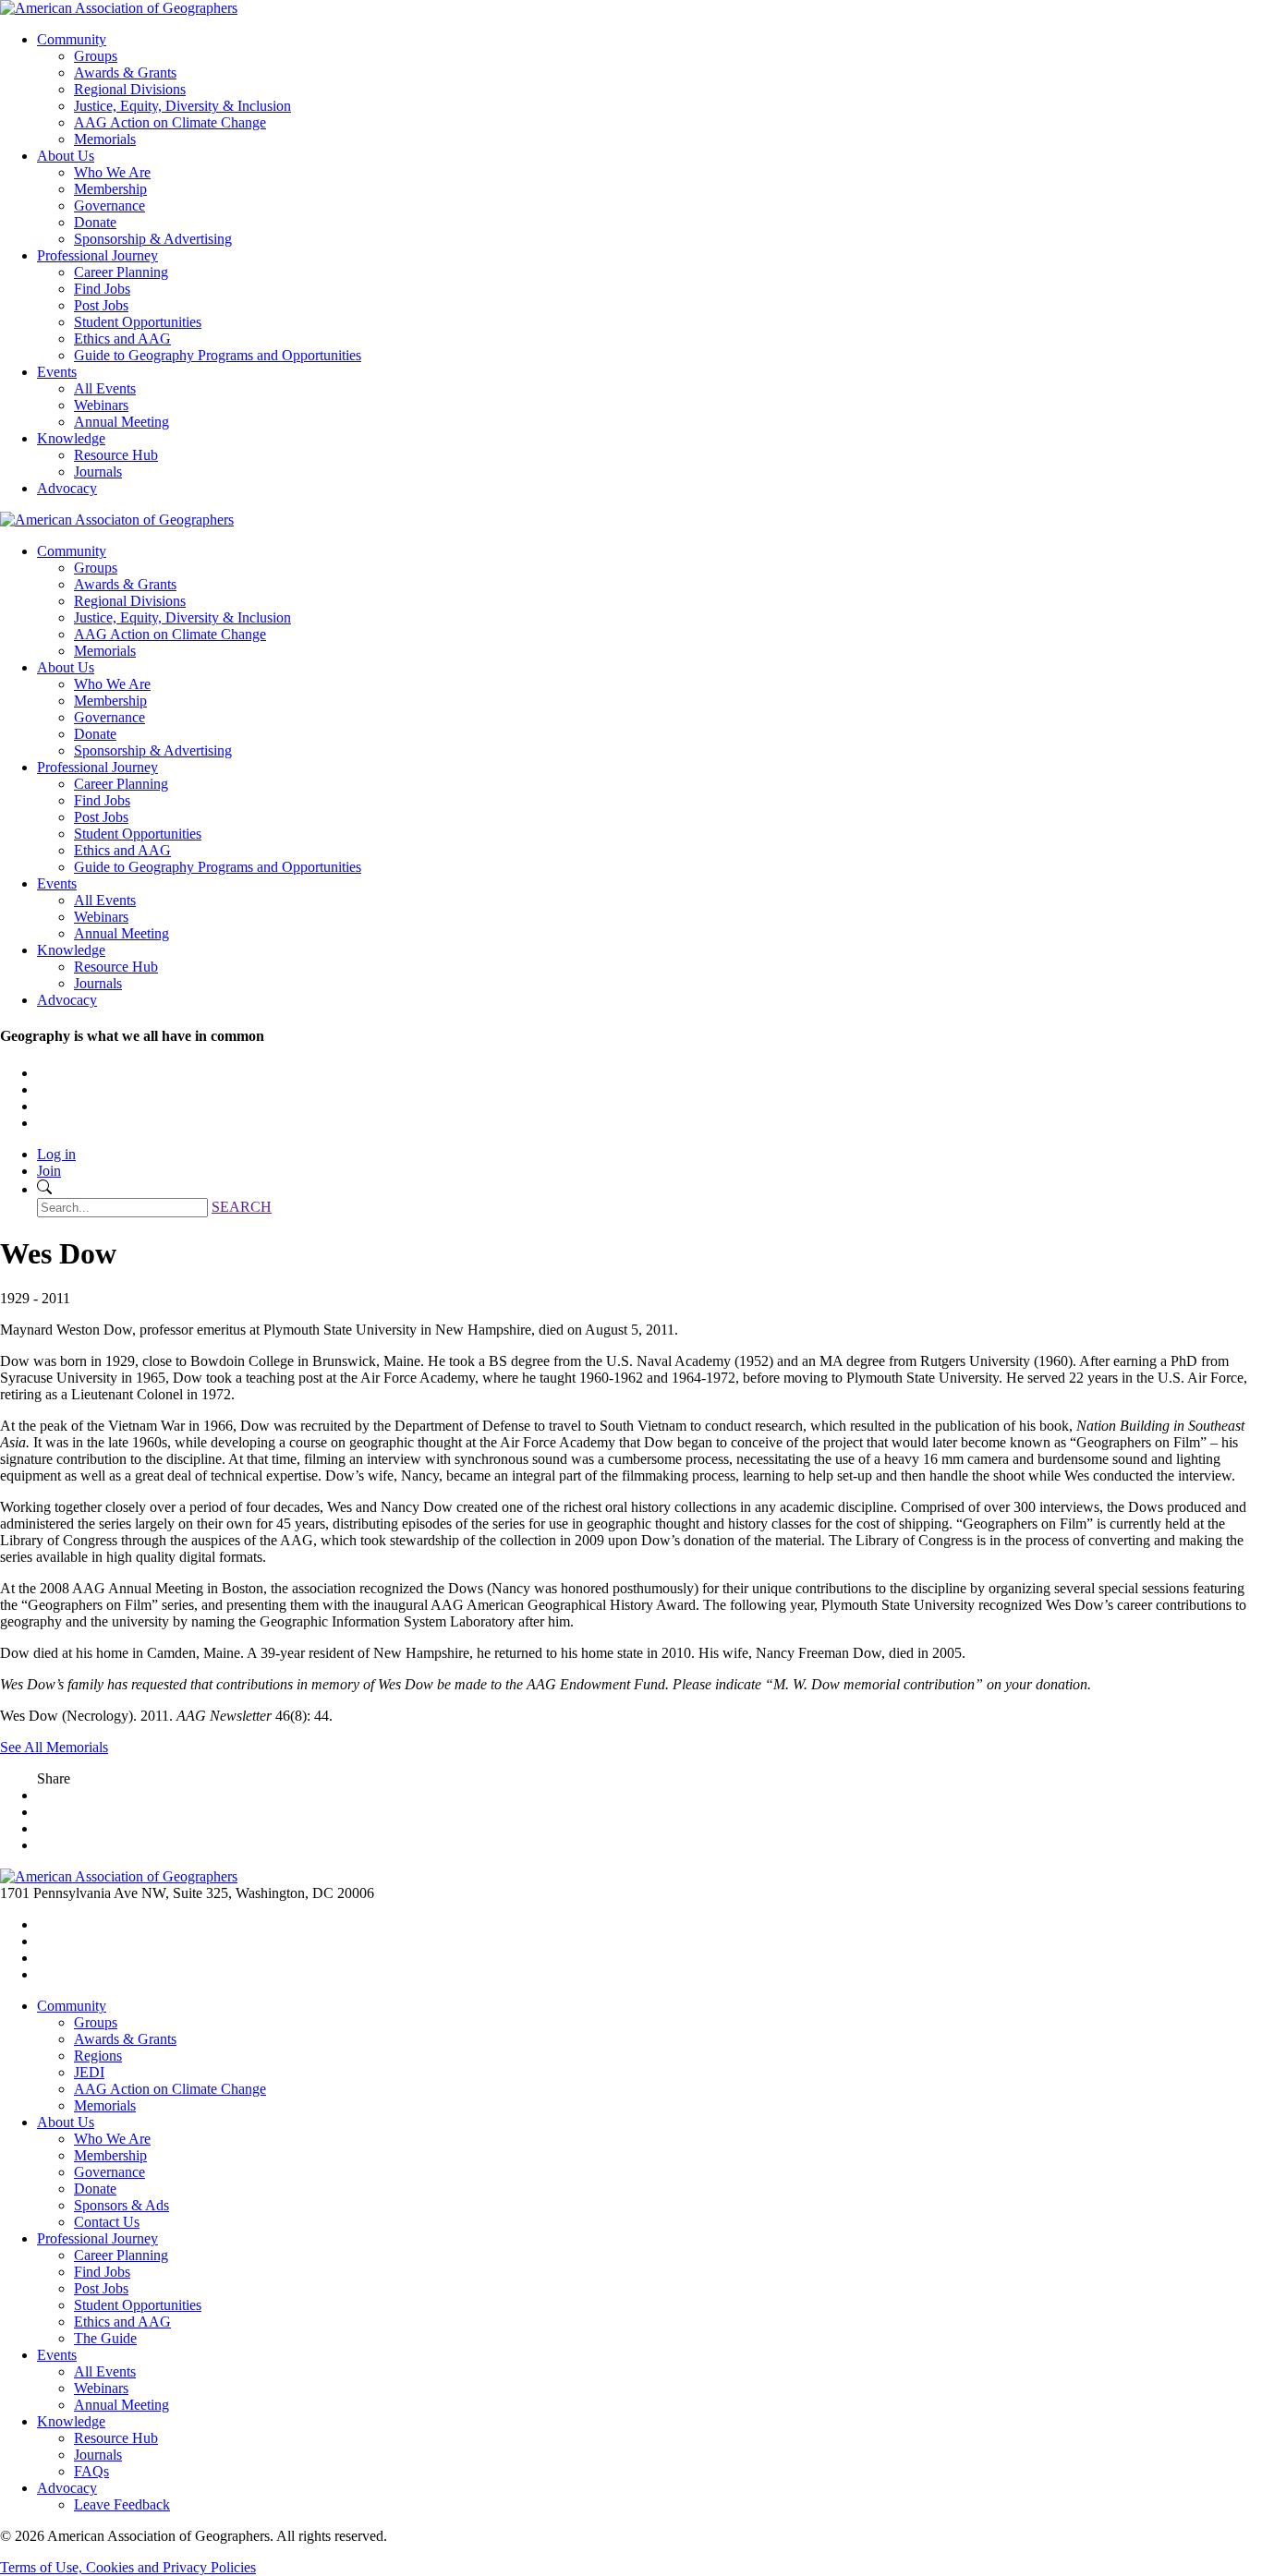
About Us (66, 156)
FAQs (91, 2471)
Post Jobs (101, 305)
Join (49, 1171)
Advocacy (67, 488)
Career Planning (121, 272)
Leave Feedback (122, 2504)
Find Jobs (102, 289)
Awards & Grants (125, 73)
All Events (105, 388)
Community (72, 39)
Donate (95, 222)
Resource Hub (116, 455)
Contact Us (107, 2222)
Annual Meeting (121, 422)
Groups (96, 56)
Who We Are (112, 172)
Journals (98, 472)
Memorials (105, 139)
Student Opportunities (138, 322)
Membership (110, 189)
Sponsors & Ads (121, 2205)
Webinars (101, 405)
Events (57, 372)
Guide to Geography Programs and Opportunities (218, 355)
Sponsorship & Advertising (153, 239)
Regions (98, 2056)
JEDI (89, 2072)
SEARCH (242, 1207)
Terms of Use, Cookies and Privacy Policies (128, 2567)
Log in (56, 1154)
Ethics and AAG (122, 339)
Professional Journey (97, 255)
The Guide (105, 2338)
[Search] (44, 1189)
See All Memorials (54, 1747)
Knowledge (71, 438)
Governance (109, 206)
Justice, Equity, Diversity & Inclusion (182, 106)
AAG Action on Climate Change (170, 122)
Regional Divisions (130, 89)
